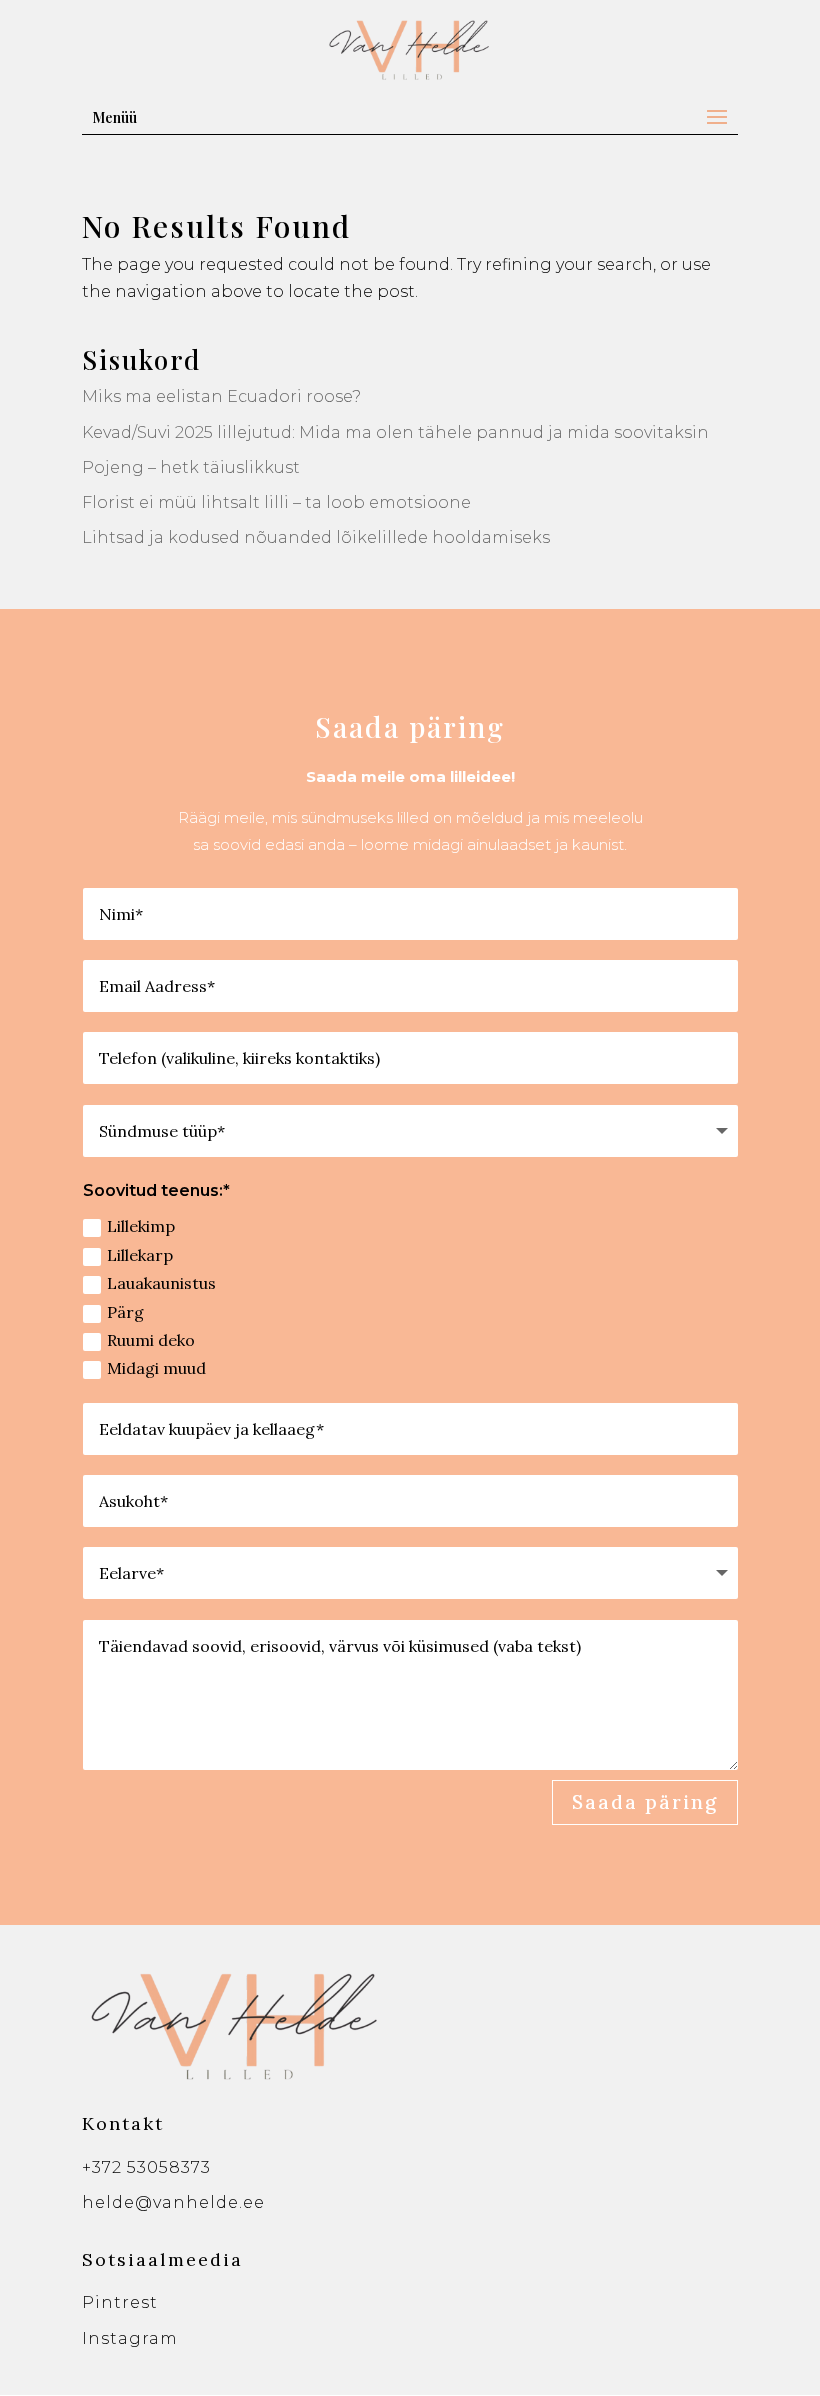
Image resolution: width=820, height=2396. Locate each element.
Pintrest (120, 2302)
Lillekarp (140, 1255)
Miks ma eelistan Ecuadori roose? (221, 396)
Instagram (130, 2338)
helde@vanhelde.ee (173, 2202)
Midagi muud (156, 1368)
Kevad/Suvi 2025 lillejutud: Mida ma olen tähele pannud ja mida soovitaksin (395, 432)
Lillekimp (141, 1226)
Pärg (125, 1312)
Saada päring (645, 1802)
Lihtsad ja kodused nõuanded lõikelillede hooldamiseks (316, 537)
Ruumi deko (151, 1340)
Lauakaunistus (161, 1283)
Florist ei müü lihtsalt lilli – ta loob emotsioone (276, 502)
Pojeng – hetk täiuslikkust (191, 467)
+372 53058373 (146, 2167)
